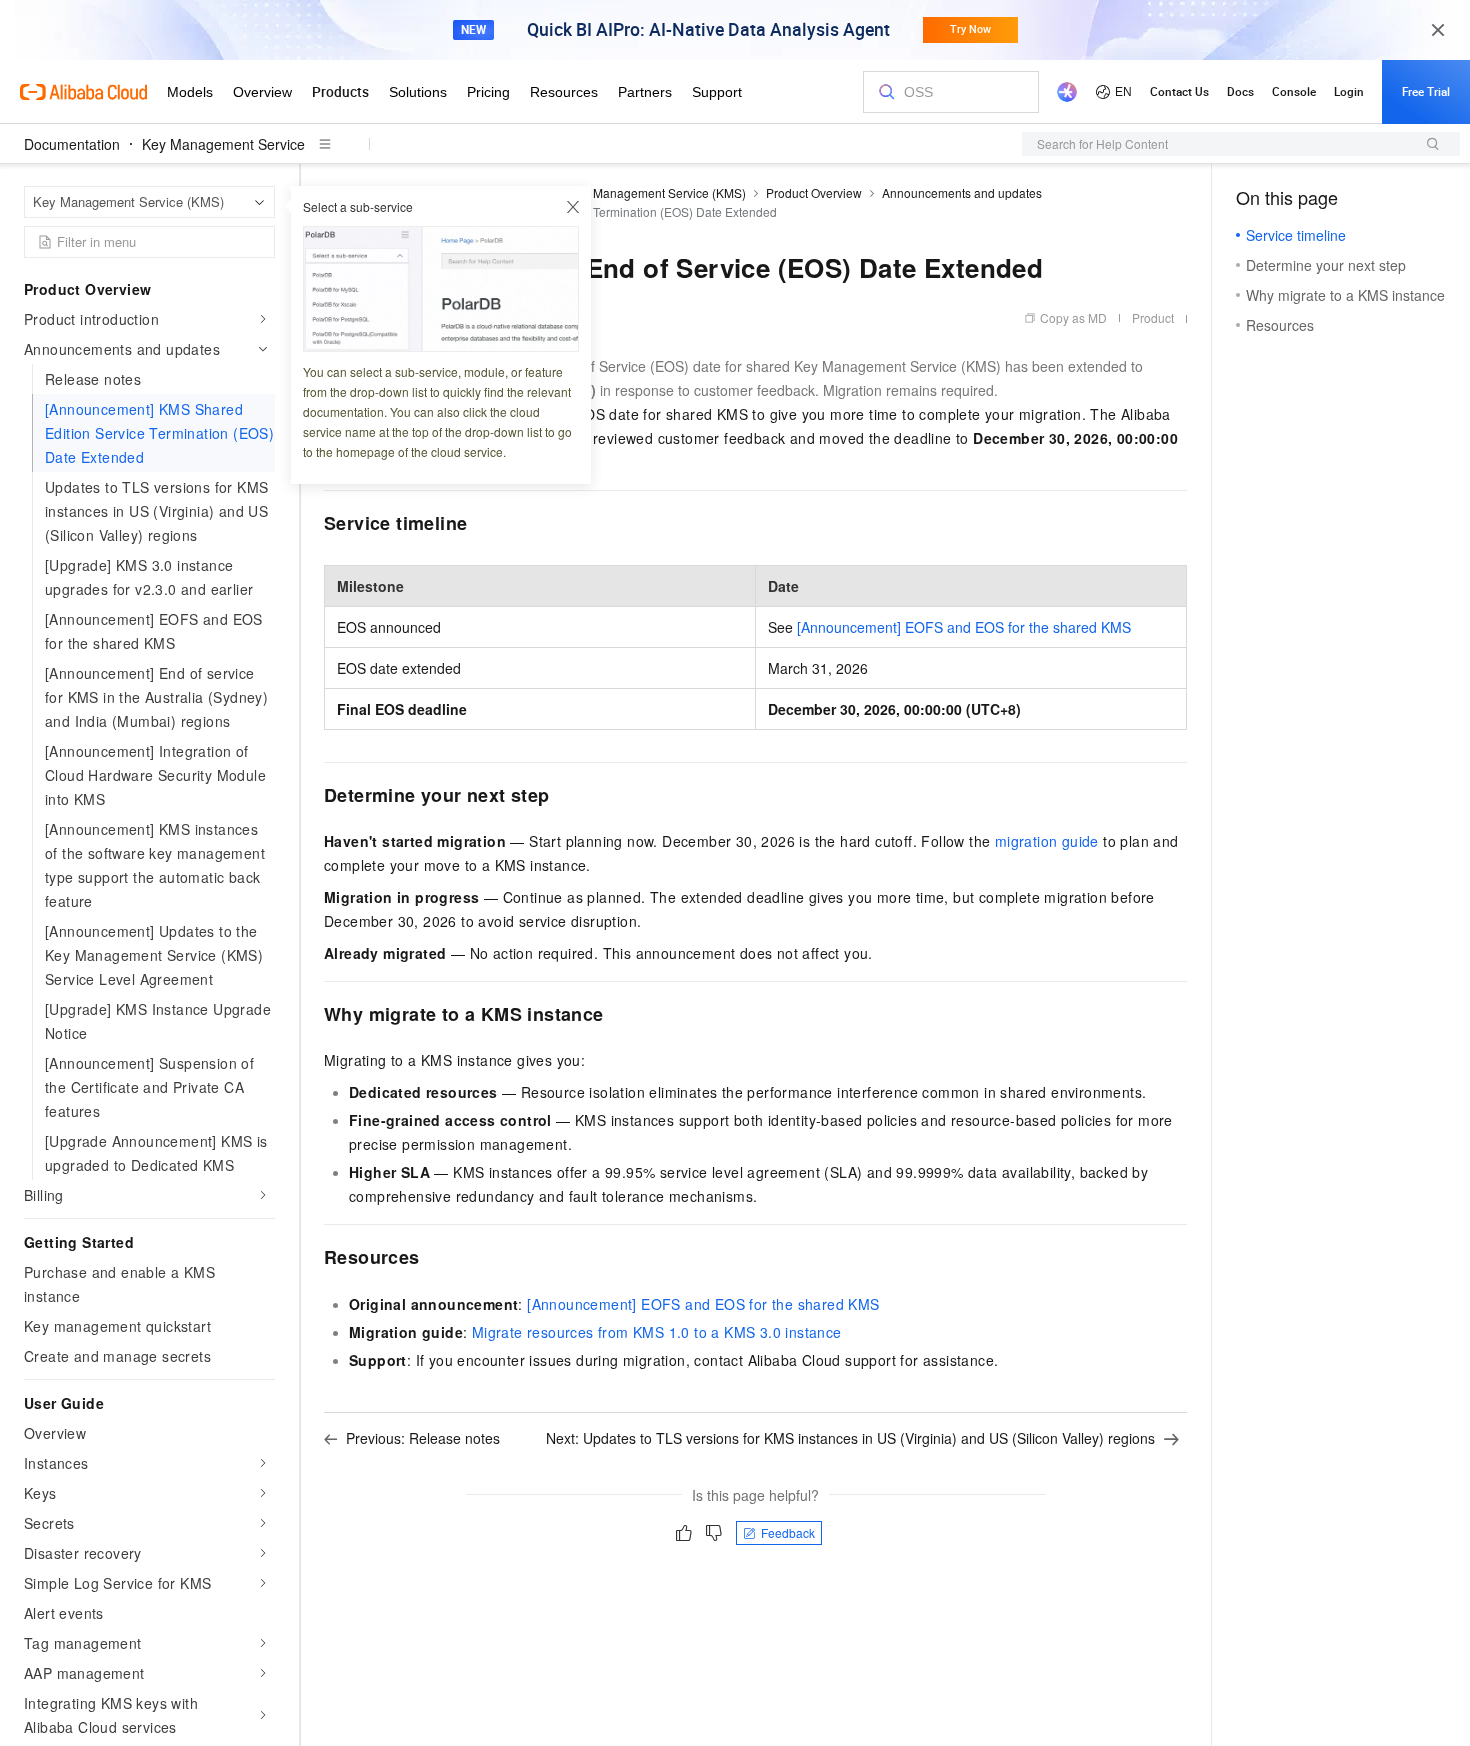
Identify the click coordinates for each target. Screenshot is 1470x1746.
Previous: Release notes (423, 1438)
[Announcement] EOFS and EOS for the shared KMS (964, 627)
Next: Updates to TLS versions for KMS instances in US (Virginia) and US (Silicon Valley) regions (850, 1438)
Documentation (72, 144)
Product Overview (814, 192)
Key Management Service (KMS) (657, 192)
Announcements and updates (962, 192)
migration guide (1047, 841)
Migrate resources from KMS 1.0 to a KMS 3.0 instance (657, 1332)
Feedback (788, 1532)
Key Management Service (223, 144)
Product (1153, 317)
